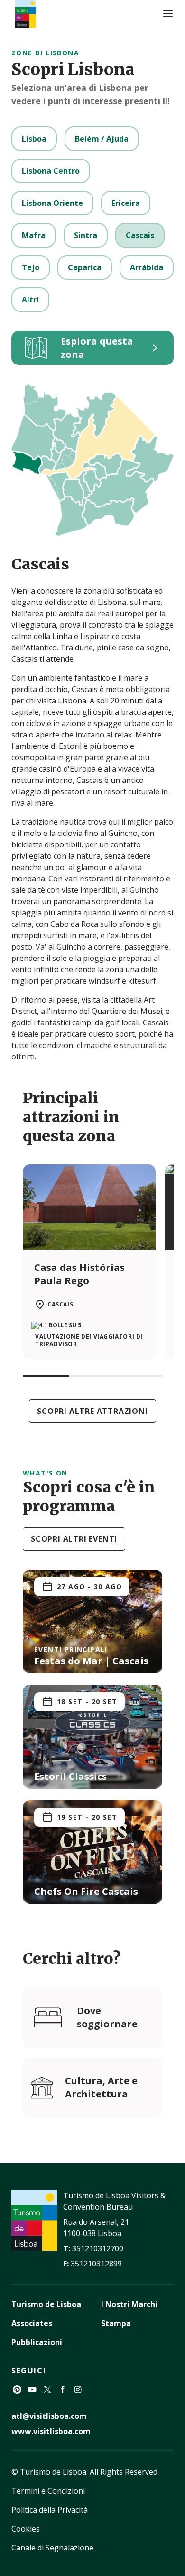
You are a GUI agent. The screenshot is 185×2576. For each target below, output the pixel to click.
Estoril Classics (70, 1776)
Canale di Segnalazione (52, 2548)
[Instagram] (78, 2389)
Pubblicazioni (37, 2342)
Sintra (86, 235)
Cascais (140, 235)
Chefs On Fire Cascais (86, 1891)
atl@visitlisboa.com (49, 2416)
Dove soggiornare (107, 2017)
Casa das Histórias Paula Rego (79, 1274)
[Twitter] (47, 2389)
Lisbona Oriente (52, 203)
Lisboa (34, 139)
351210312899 (96, 2264)
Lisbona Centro (51, 171)
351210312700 (98, 2248)
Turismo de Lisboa (46, 2304)
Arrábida (147, 267)
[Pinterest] (17, 2389)
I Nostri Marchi (129, 2304)
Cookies (26, 2529)
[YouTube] (32, 2389)
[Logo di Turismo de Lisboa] (26, 14)
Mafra (34, 235)
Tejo (31, 267)
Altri (30, 300)
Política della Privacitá (50, 2510)
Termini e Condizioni (48, 2491)
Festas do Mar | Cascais (91, 1661)
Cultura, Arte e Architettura (101, 2087)
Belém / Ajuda (102, 139)
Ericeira (126, 203)
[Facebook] (63, 2389)
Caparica (85, 267)
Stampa (116, 2323)
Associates (32, 2323)
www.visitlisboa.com (51, 2431)
